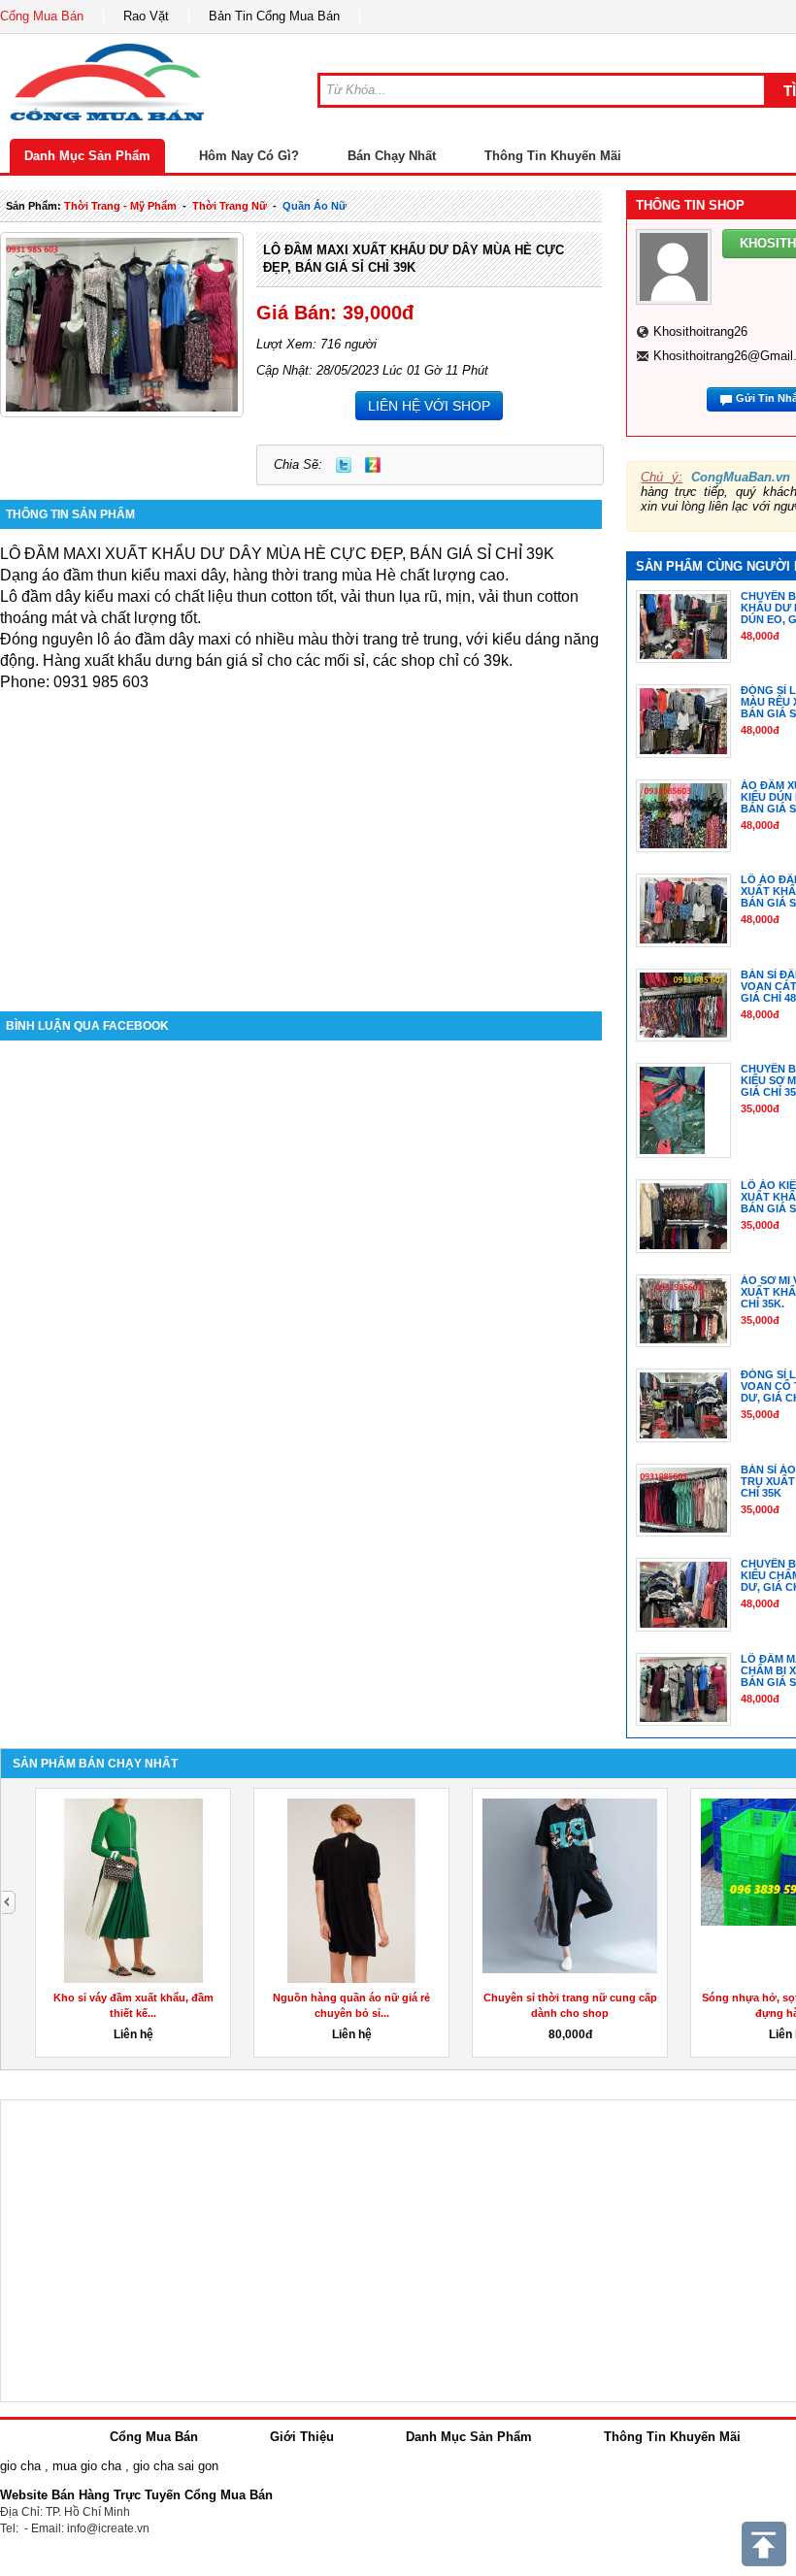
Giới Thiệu (302, 2437)
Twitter (344, 465)
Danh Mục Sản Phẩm (87, 156)
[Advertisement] (301, 846)
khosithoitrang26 (700, 331)
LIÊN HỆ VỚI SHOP (429, 406)
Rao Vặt (146, 16)
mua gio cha (87, 2466)
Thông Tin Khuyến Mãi (553, 156)
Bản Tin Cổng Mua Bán (274, 16)
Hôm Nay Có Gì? (249, 156)
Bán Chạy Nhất (392, 156)
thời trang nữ (230, 206)
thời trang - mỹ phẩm (120, 206)
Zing (373, 465)
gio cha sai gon (176, 2466)
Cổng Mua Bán (42, 16)
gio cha (20, 2466)
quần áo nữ (315, 206)
